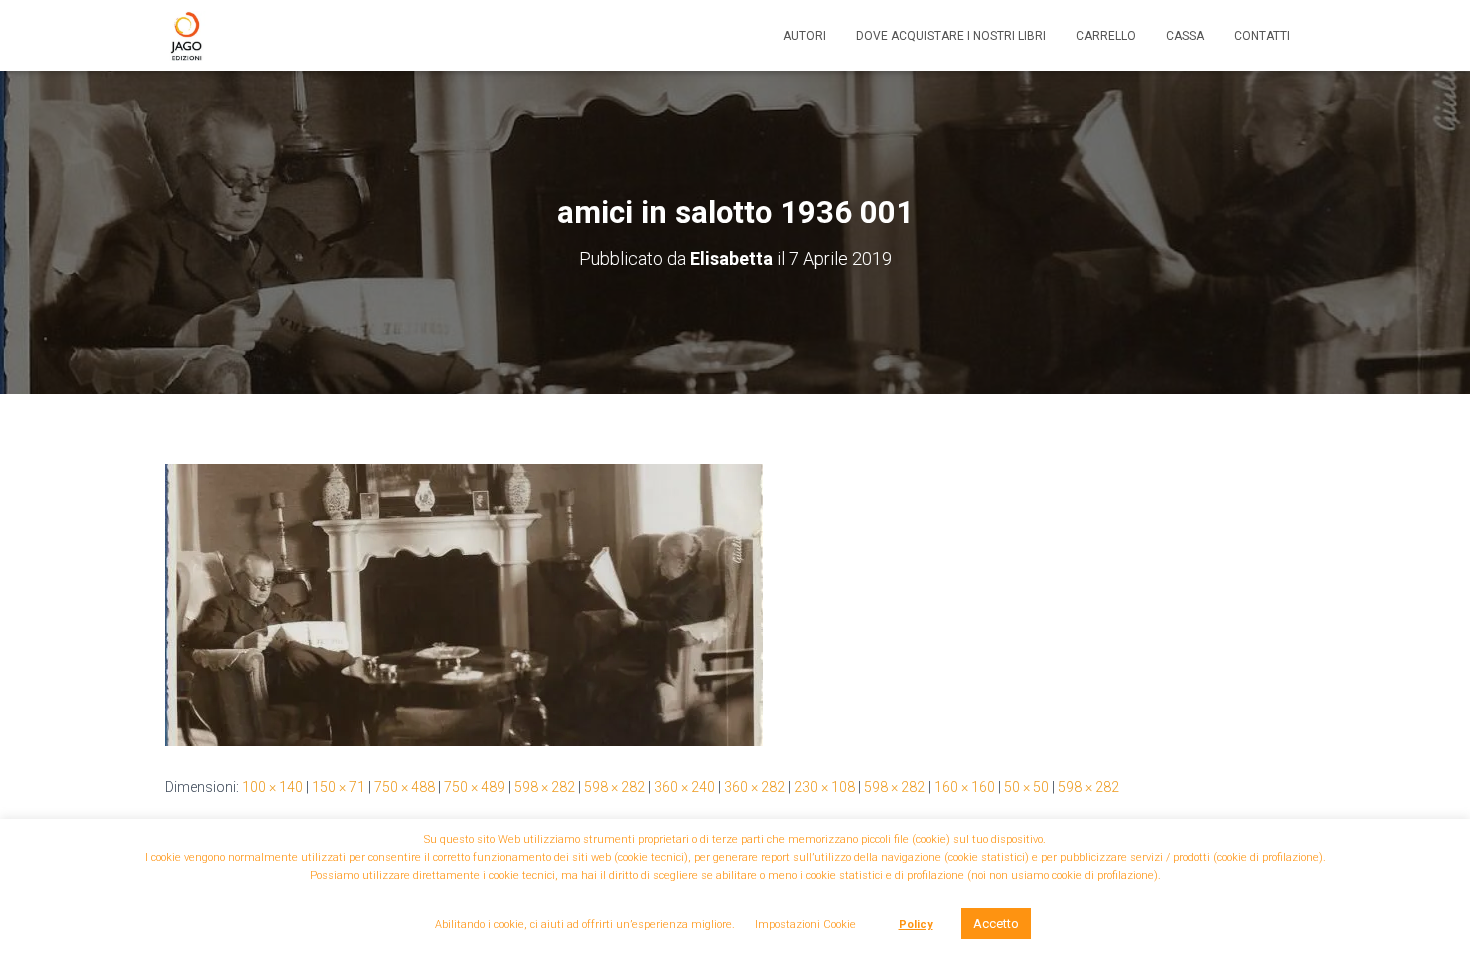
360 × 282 (754, 787)
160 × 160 (964, 787)
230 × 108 (824, 787)
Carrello (1106, 36)
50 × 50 (1026, 787)
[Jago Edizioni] (186, 36)
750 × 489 (474, 787)
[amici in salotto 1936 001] (464, 603)
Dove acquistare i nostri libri (951, 36)
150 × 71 (338, 787)
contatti (1262, 36)
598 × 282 (544, 787)
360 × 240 (684, 787)
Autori (804, 36)
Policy (916, 924)
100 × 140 (272, 787)
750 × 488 (404, 787)
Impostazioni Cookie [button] (805, 924)
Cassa (1185, 36)
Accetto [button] (996, 923)
